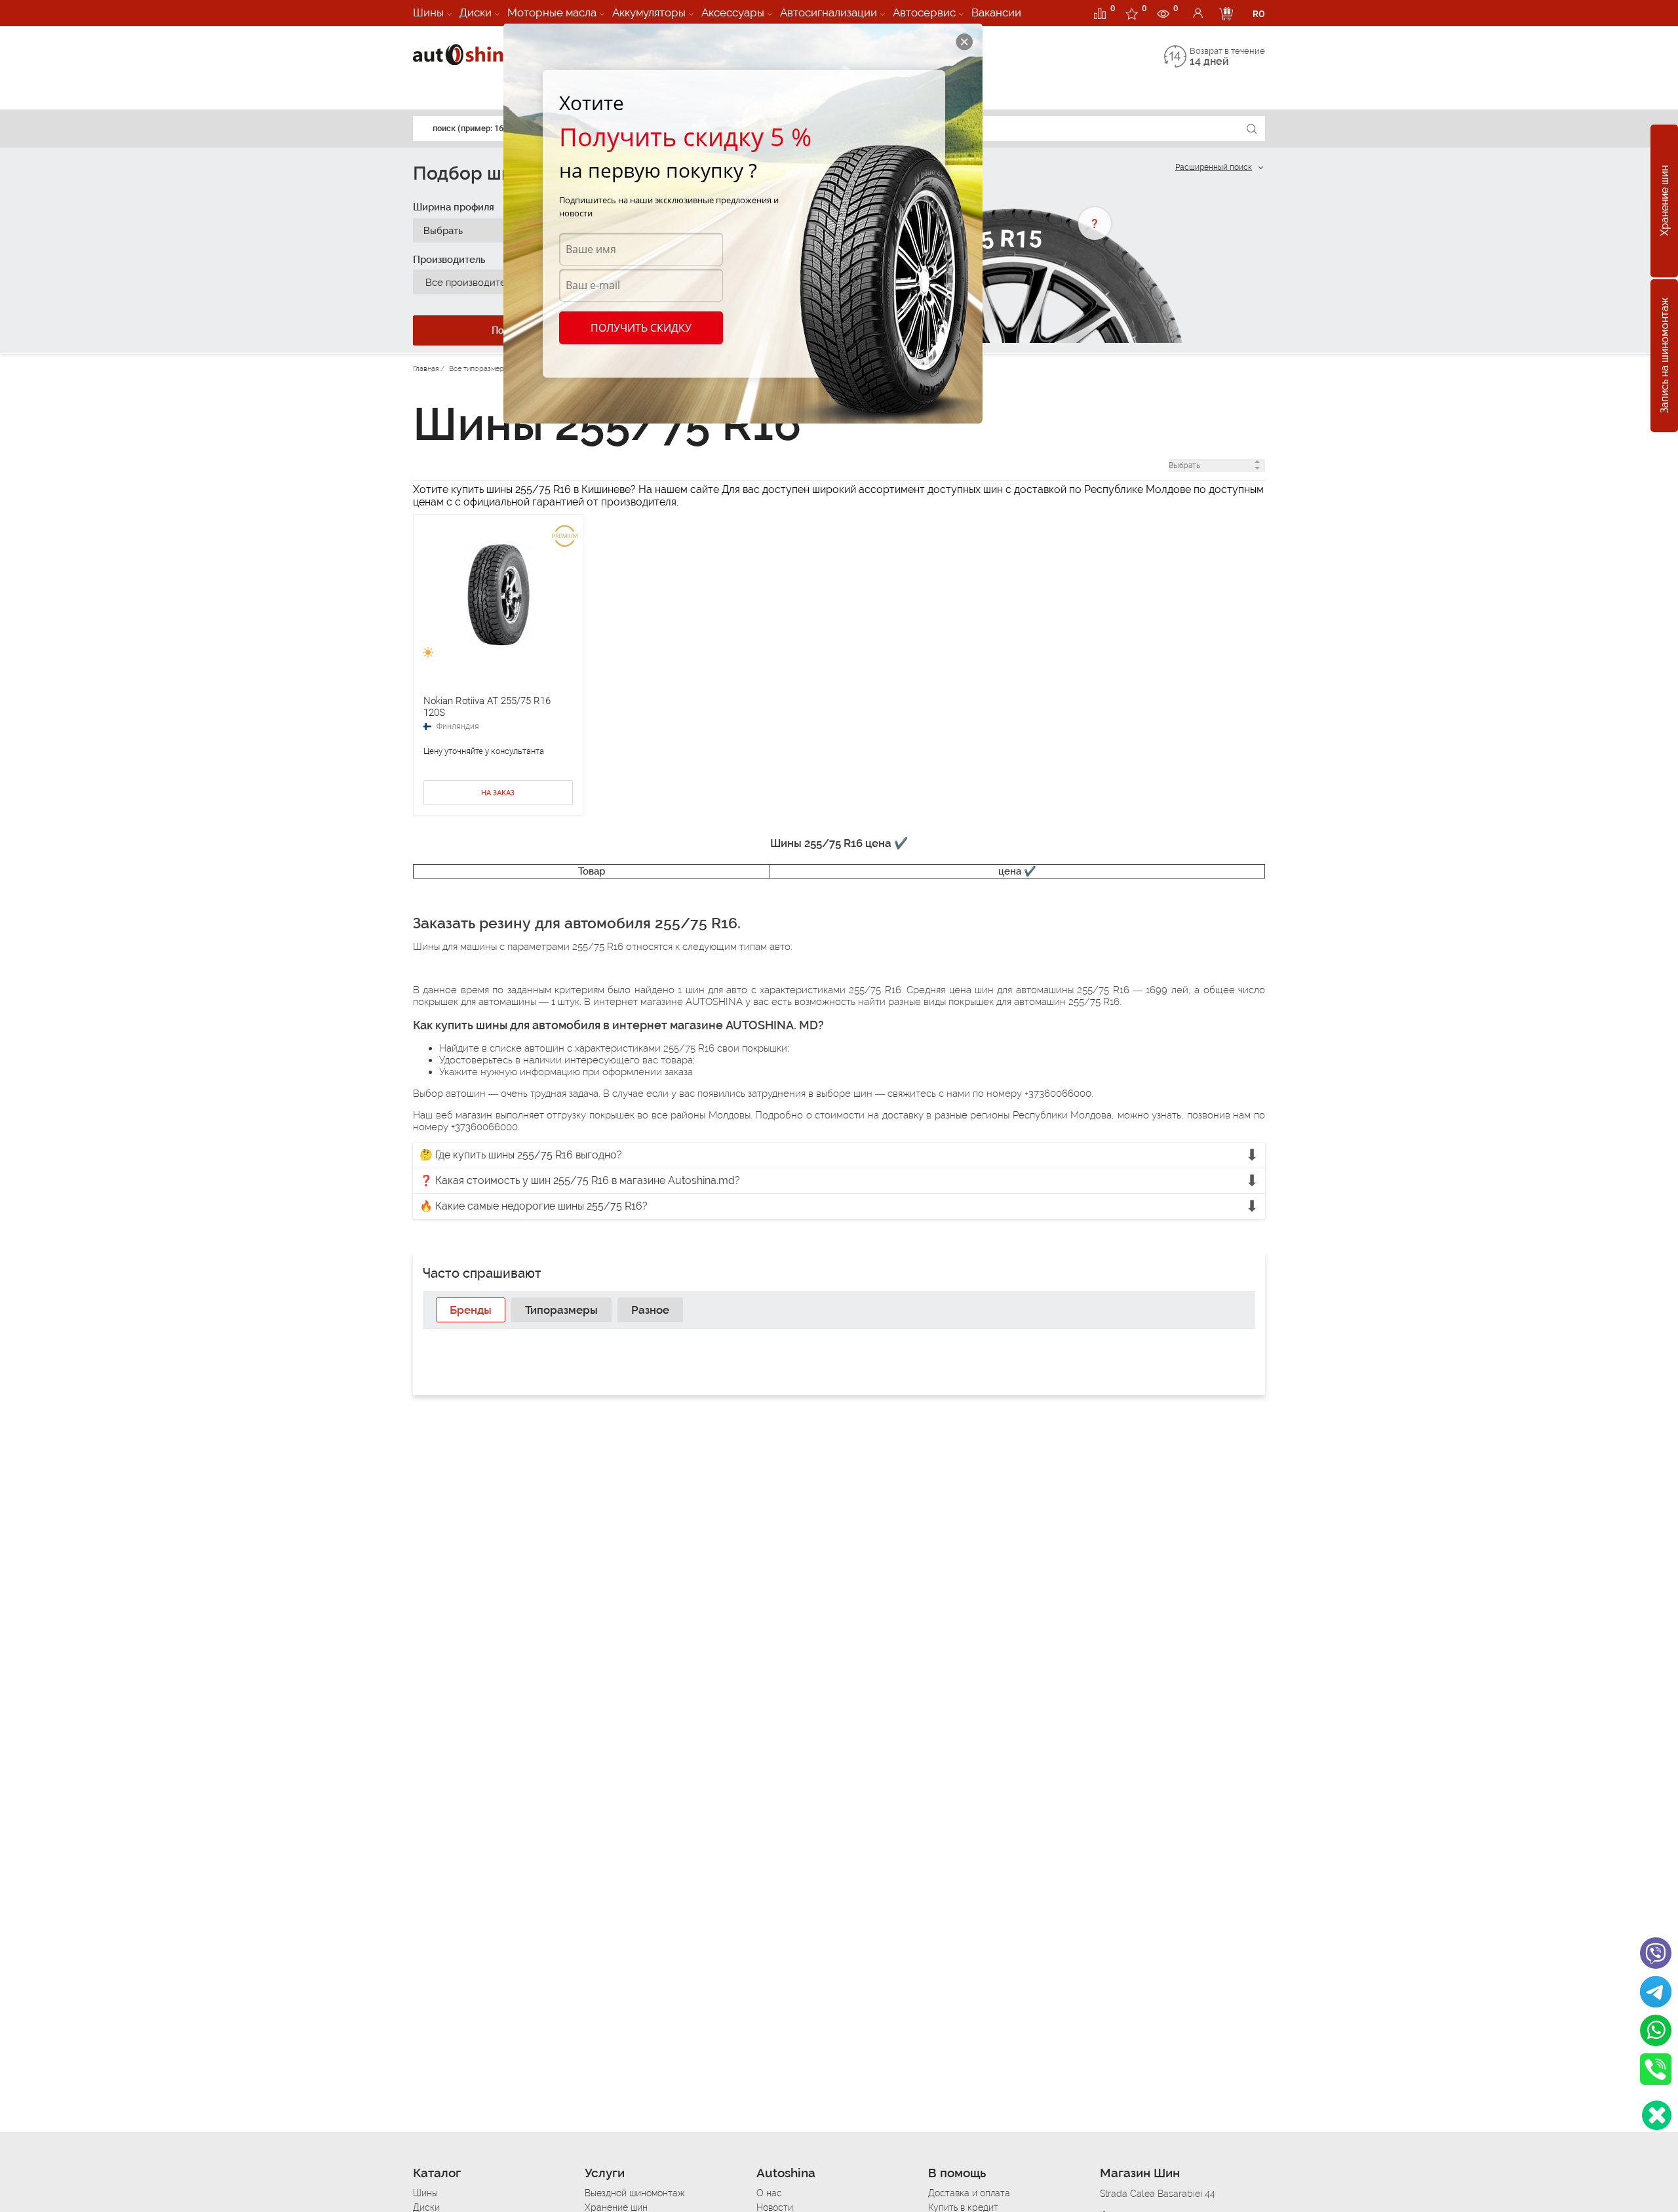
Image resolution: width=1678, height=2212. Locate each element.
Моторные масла (552, 12)
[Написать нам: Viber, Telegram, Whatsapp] (1657, 2115)
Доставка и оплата (969, 2193)
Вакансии (996, 12)
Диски (476, 12)
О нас (769, 2193)
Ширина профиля (454, 207)
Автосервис (924, 12)
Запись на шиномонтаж (1665, 356)
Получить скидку (641, 328)
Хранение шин (1665, 201)
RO (1259, 14)
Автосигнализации (829, 12)
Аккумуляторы (649, 12)
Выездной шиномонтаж (634, 2193)
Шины (428, 12)
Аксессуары (733, 12)
